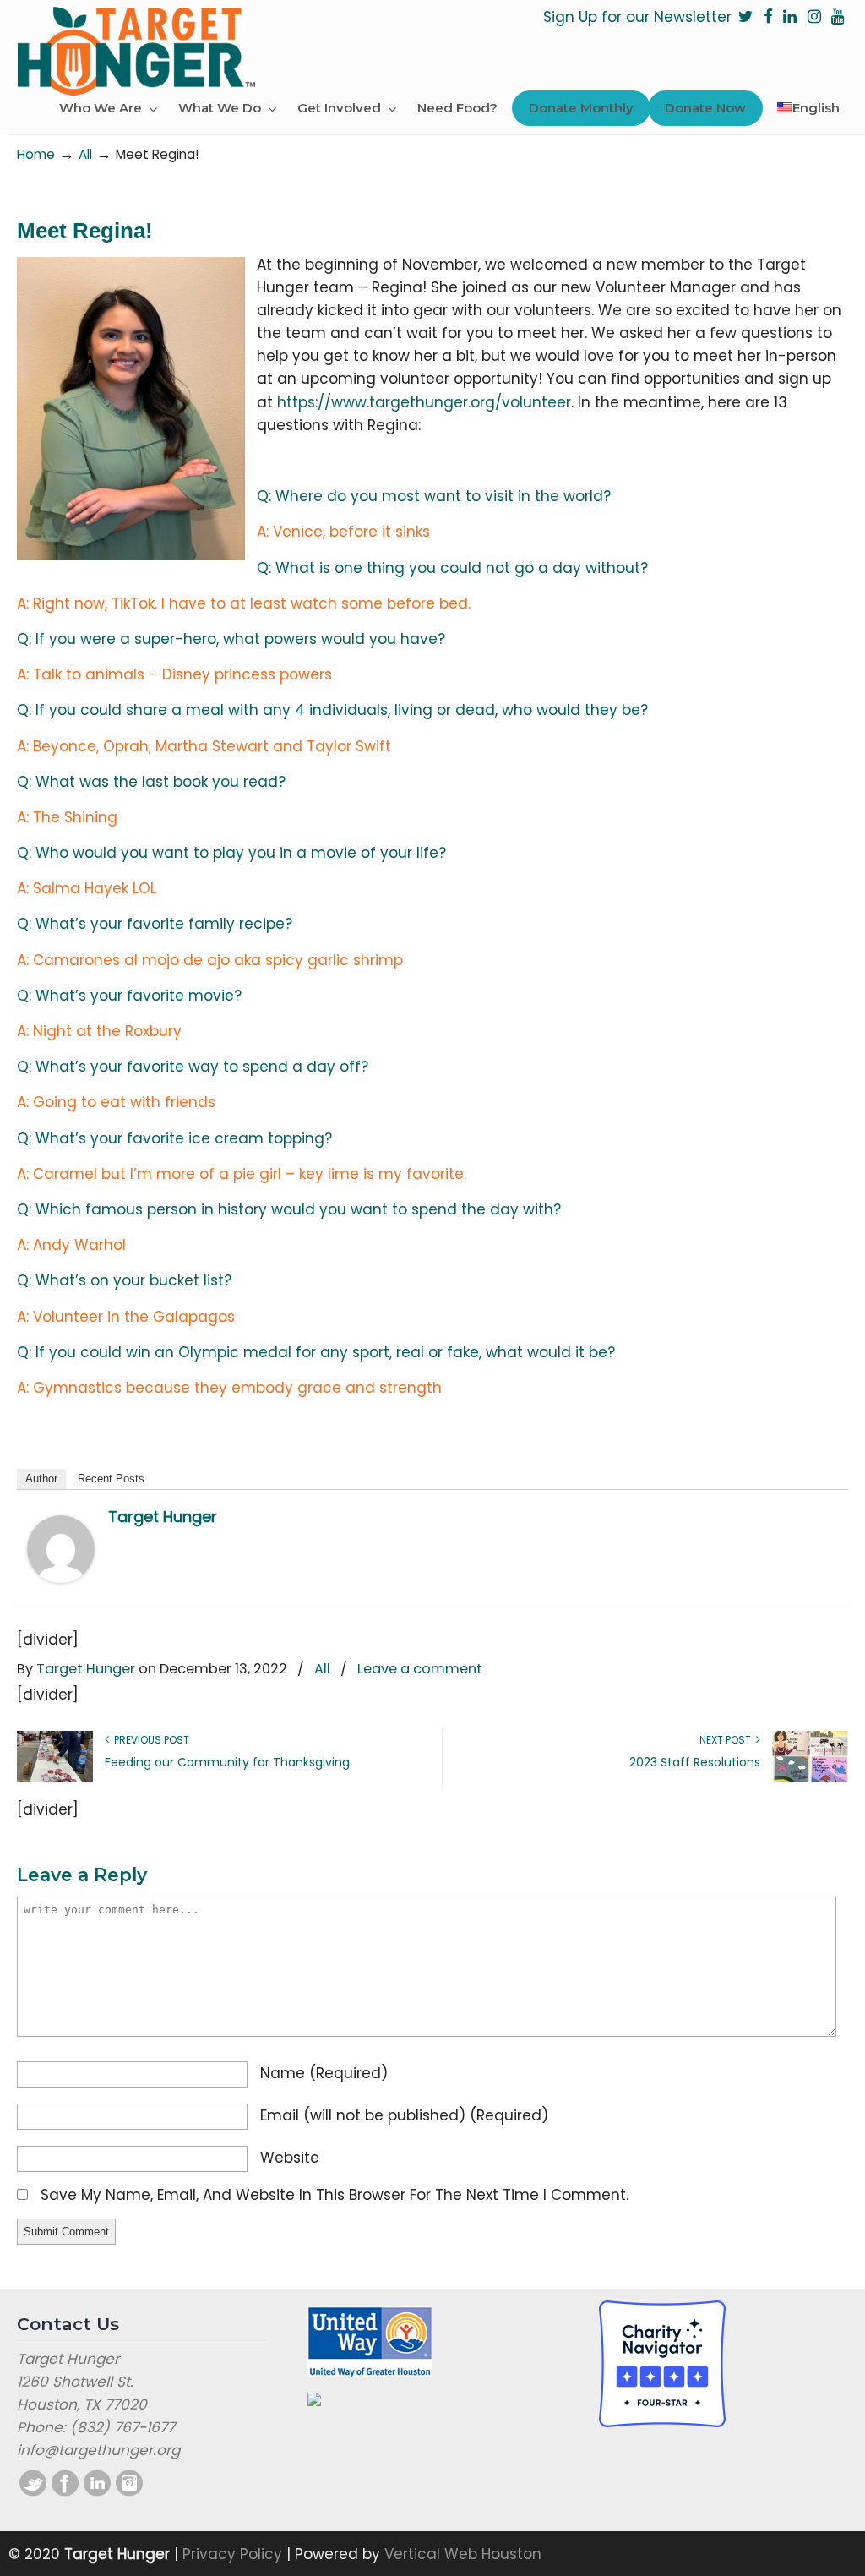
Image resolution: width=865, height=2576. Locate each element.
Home (36, 154)
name (324, 2073)
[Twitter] (746, 17)
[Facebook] (768, 17)
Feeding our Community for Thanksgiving (227, 1762)
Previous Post (149, 1740)
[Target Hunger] (61, 1578)
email (404, 2115)
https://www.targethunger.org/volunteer (424, 402)
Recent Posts (111, 1479)
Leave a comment (420, 1669)
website (290, 2158)
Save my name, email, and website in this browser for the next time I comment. (335, 2195)
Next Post (728, 1740)
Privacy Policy (232, 2554)
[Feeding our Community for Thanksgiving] (55, 1778)
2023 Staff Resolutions (695, 1762)
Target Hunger (144, 49)
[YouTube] (838, 17)
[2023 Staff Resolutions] (810, 1778)
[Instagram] (814, 17)
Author (41, 1479)
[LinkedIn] (790, 17)
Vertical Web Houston (463, 2554)
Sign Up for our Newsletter (637, 17)
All (85, 154)
